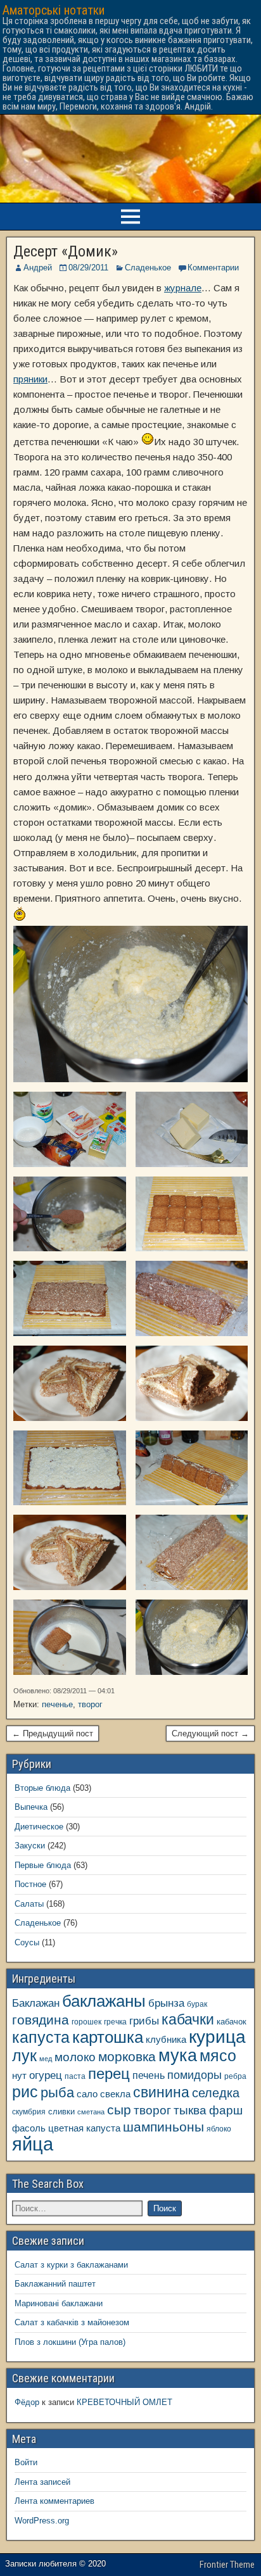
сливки (61, 2112)
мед (46, 2059)
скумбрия (29, 2112)
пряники (30, 379)
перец (109, 2074)
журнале (183, 288)
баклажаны (104, 2001)
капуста (41, 2037)
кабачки (188, 2019)
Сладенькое (148, 268)
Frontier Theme (227, 2565)
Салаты (29, 1904)
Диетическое (39, 1827)
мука (178, 2055)
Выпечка (31, 1807)
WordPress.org (42, 2521)
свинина (161, 2092)
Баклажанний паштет (55, 2284)
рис (25, 2092)
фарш (226, 2110)
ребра (235, 2076)
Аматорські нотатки (54, 10)
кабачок (232, 2022)
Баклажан (36, 2003)
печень (149, 2075)
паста (75, 2076)
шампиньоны (163, 2127)
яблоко (219, 2129)
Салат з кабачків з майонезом (72, 2322)
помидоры (194, 2075)
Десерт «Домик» (66, 251)
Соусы (27, 1942)
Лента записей (42, 2482)
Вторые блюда (42, 1788)
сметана (91, 2112)
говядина (41, 2020)
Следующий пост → (210, 1733)
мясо (218, 2056)
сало (87, 2094)
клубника (166, 2040)
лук (24, 2056)
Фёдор (27, 2402)
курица (217, 2037)
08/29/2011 (88, 268)
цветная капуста (84, 2128)
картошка (108, 2037)
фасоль (29, 2128)
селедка (216, 2093)
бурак (197, 2004)
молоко (75, 2057)
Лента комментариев (54, 2501)
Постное (30, 1884)
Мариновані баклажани (59, 2303)
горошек (86, 2022)
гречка (115, 2022)
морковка (127, 2056)
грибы (144, 2021)
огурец (46, 2075)
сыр (119, 2110)
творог (90, 1704)
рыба (57, 2093)
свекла (115, 2094)
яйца (33, 2144)
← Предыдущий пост (53, 1733)
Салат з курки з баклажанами (71, 2265)
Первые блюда (43, 1865)
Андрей (38, 268)
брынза (166, 2003)
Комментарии (213, 268)
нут (19, 2076)
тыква (190, 2110)
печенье (57, 1704)
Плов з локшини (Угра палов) (70, 2342)
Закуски (30, 1846)
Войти (26, 2462)
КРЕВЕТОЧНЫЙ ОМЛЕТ (124, 2402)
